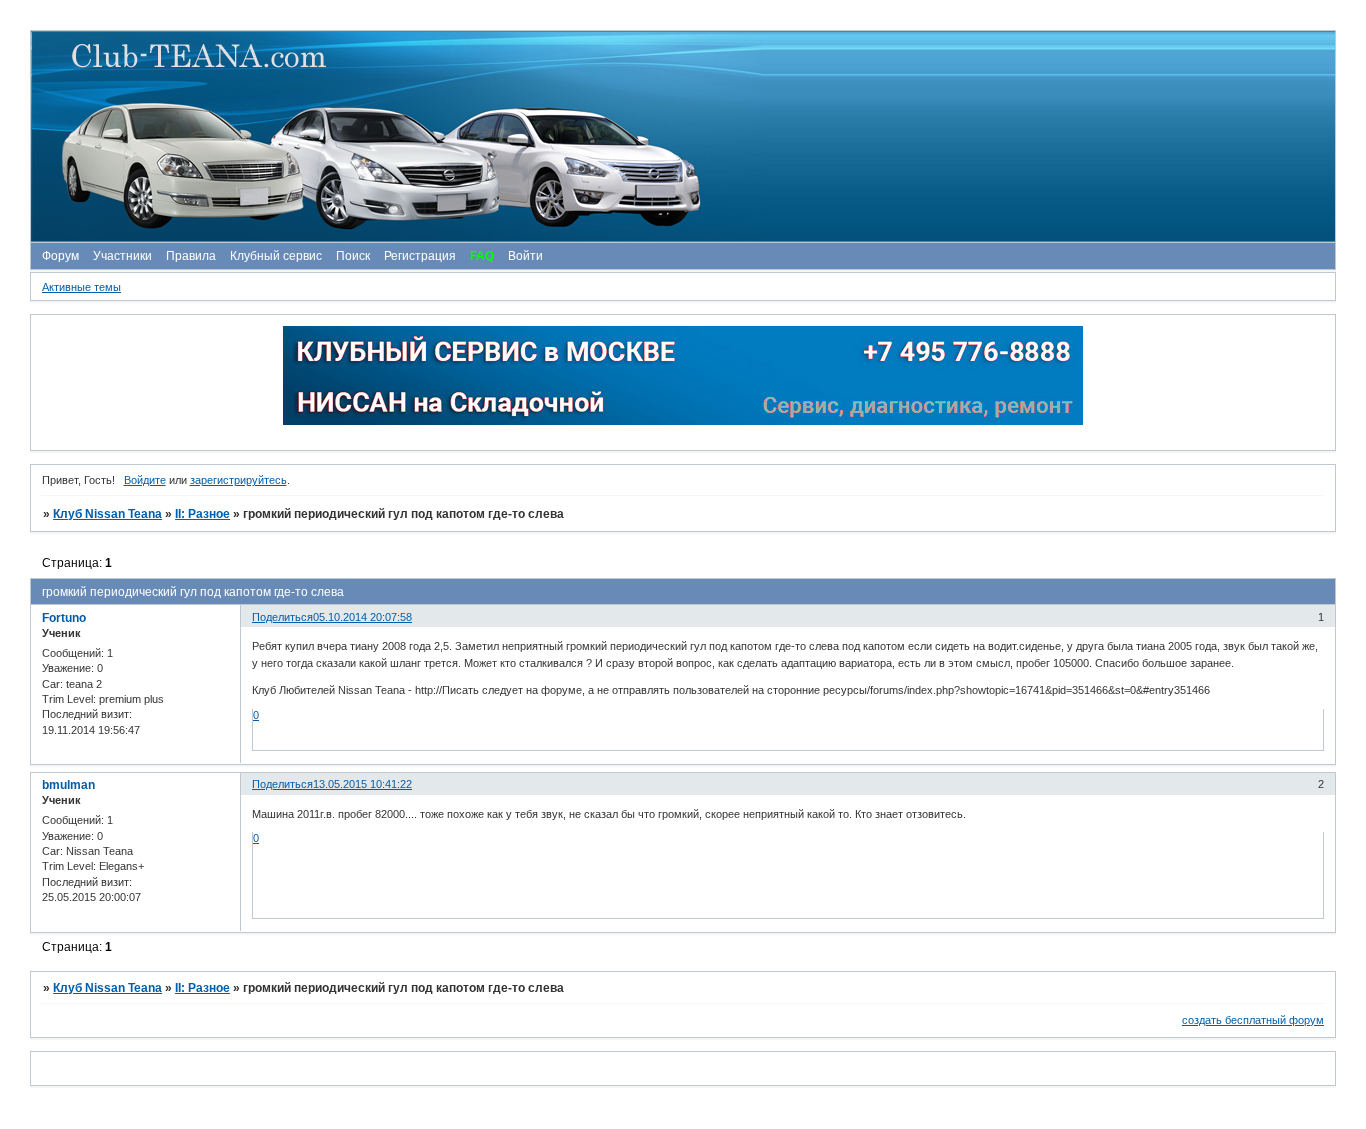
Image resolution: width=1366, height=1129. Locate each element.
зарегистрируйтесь (238, 480)
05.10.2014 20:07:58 (362, 617)
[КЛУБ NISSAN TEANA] (682, 136)
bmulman (68, 785)
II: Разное (202, 514)
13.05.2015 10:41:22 (362, 784)
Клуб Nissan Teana (107, 514)
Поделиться (282, 617)
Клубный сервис (276, 256)
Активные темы (81, 287)
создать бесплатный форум (1253, 1020)
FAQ (482, 256)
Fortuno (64, 618)
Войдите (145, 480)
